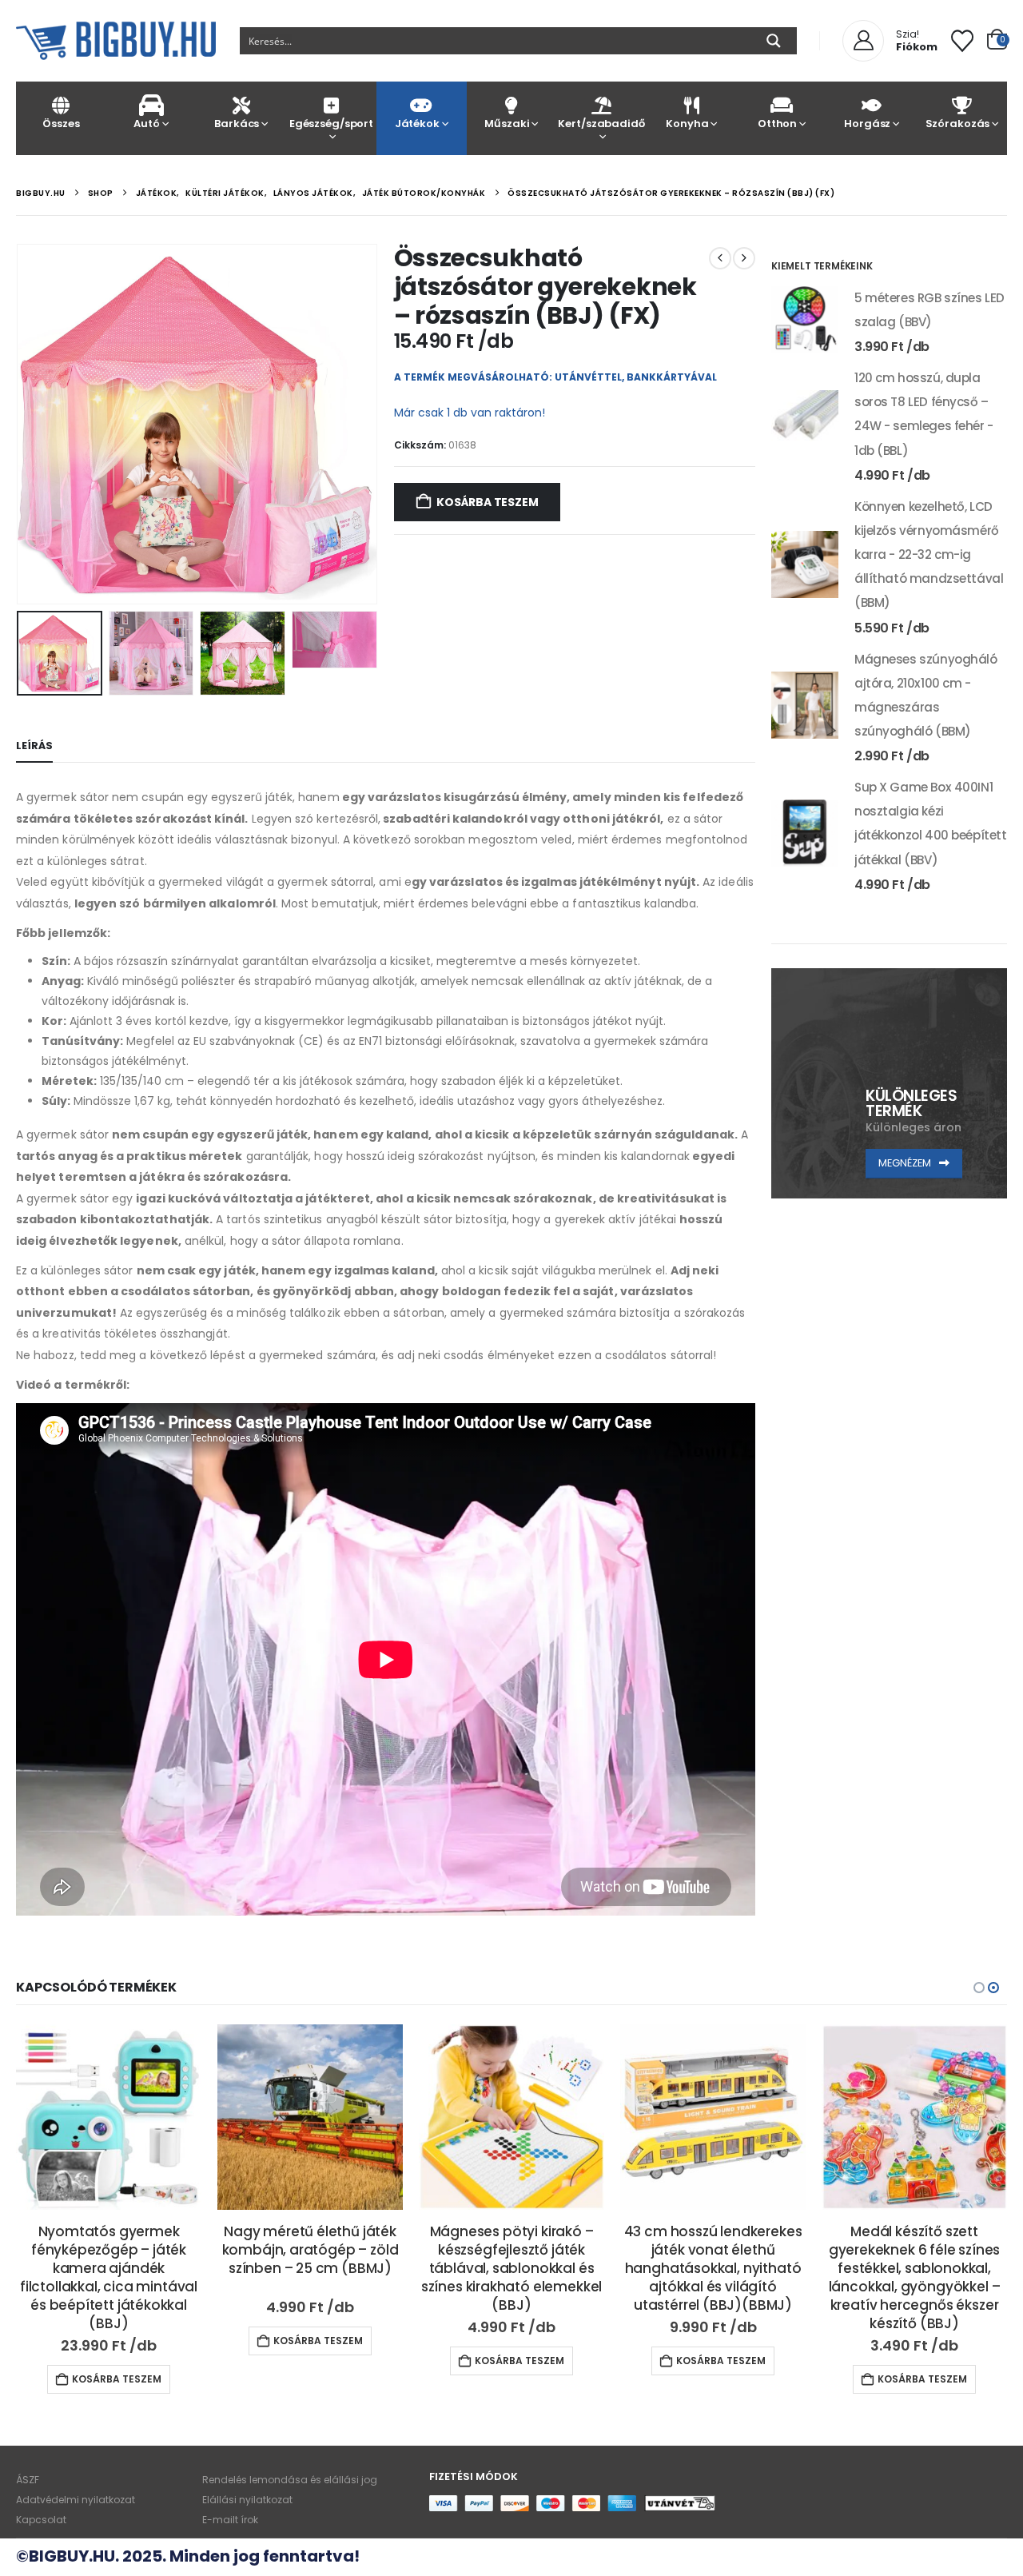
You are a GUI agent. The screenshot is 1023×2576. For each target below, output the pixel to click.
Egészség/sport (331, 124)
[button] (20, 424)
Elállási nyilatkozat (247, 2500)
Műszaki (507, 124)
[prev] (720, 258)
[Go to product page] (805, 320)
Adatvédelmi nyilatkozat (76, 2500)
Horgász (867, 124)
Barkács (237, 124)
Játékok (417, 124)
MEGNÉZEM (906, 1163)
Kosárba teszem (487, 502)
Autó (146, 124)
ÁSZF (28, 2480)
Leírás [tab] (34, 746)
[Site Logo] (116, 41)
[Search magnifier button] (774, 41)
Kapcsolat (41, 2520)
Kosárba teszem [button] (117, 2341)
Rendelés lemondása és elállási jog (290, 2480)
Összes (61, 124)
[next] (744, 258)
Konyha (687, 124)
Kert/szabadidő (601, 124)
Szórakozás (958, 124)
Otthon (777, 124)
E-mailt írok (230, 2520)
